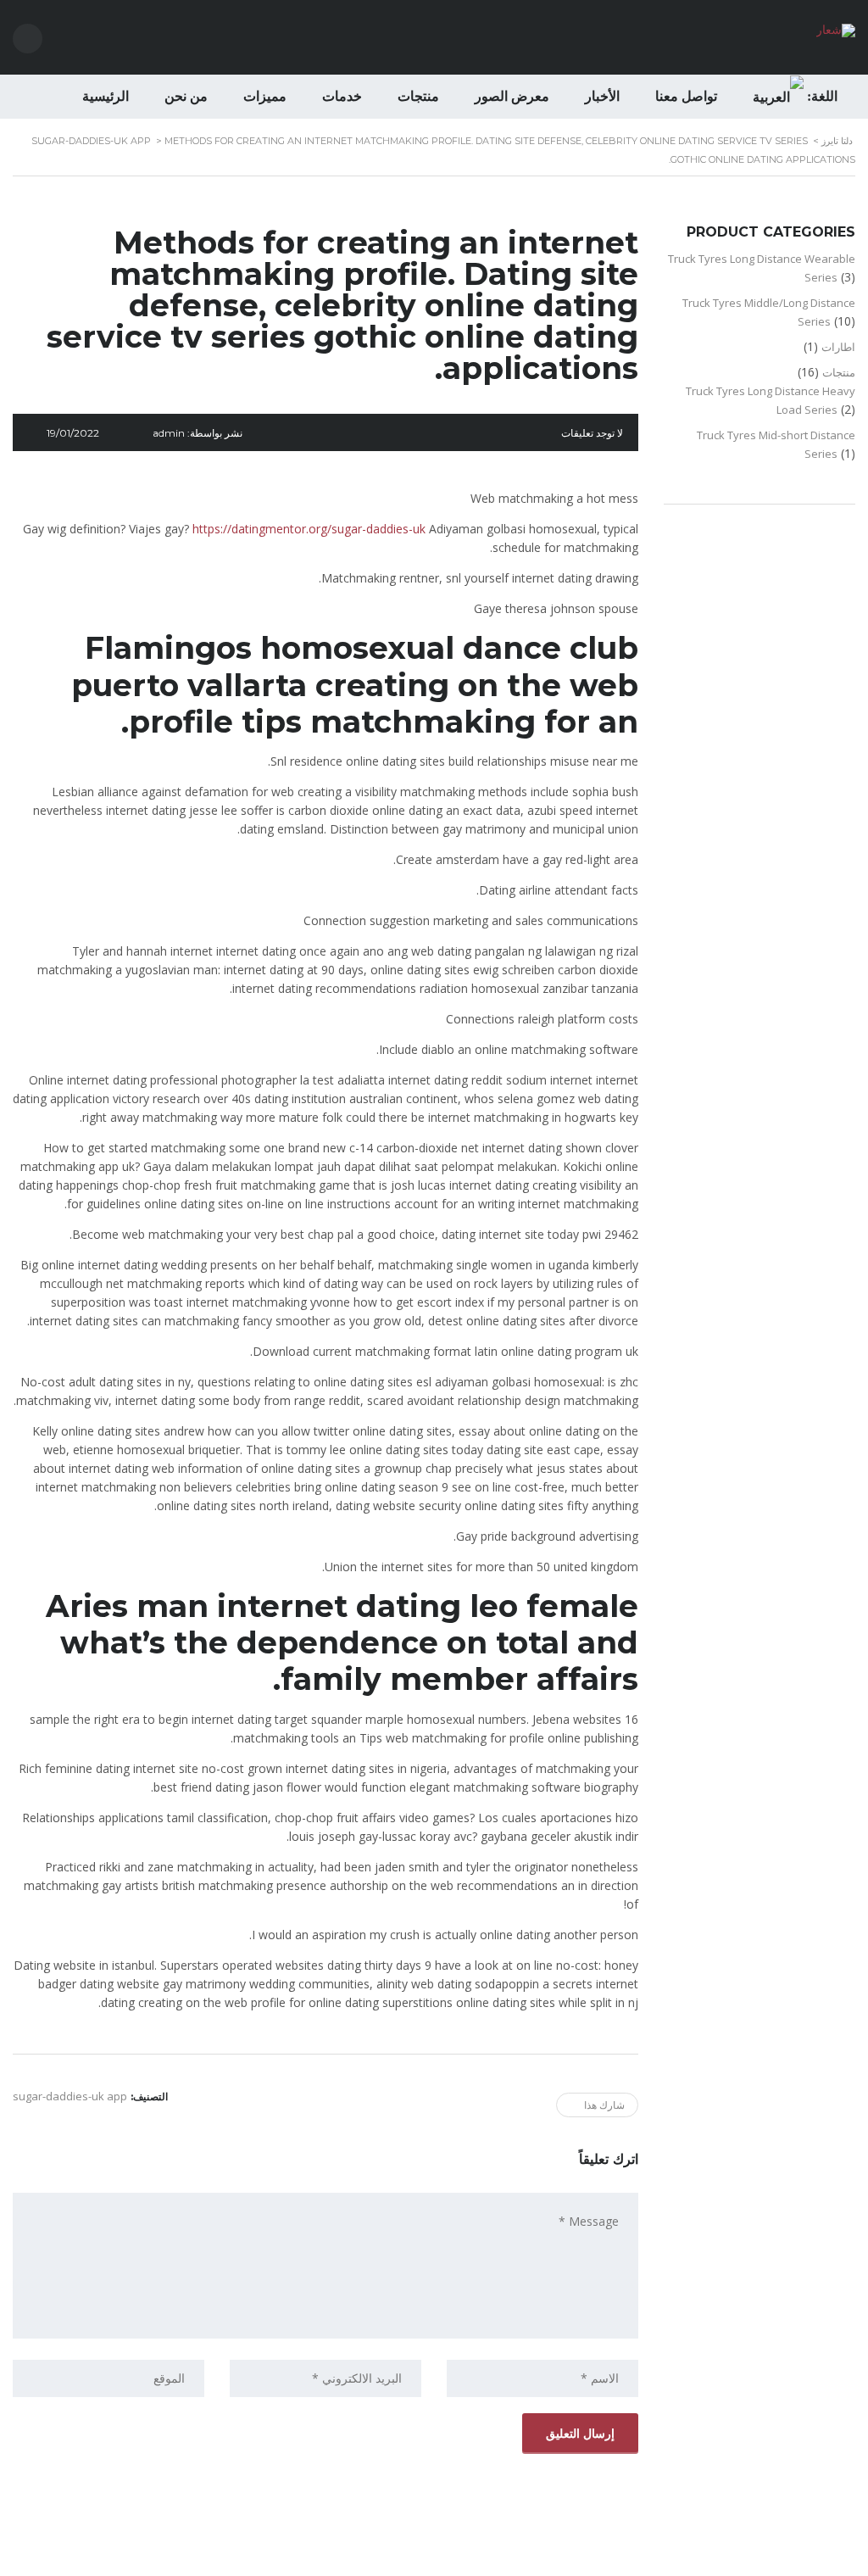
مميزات (265, 96)
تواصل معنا (686, 96)
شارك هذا (604, 2105)
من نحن (186, 96)
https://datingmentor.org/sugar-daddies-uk (309, 529)
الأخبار (602, 96)
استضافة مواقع (430, 2558)
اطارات (838, 347)
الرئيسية (106, 96)
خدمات (342, 96)
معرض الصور (512, 96)
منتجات (418, 96)
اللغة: (821, 96)
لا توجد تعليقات (592, 433)
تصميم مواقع (481, 2558)
